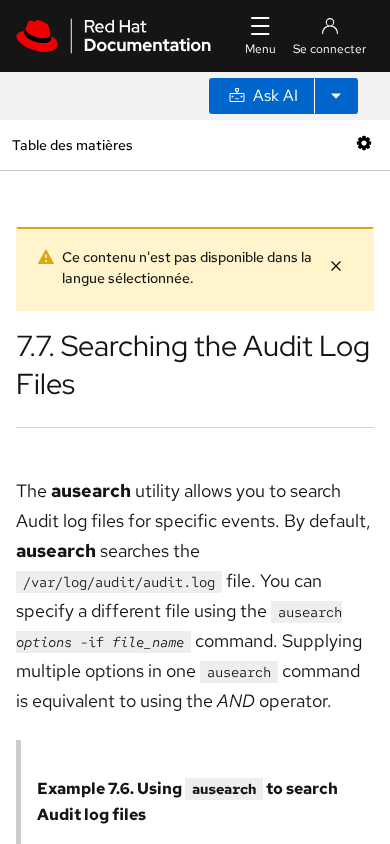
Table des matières (72, 144)
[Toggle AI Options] (336, 96)
